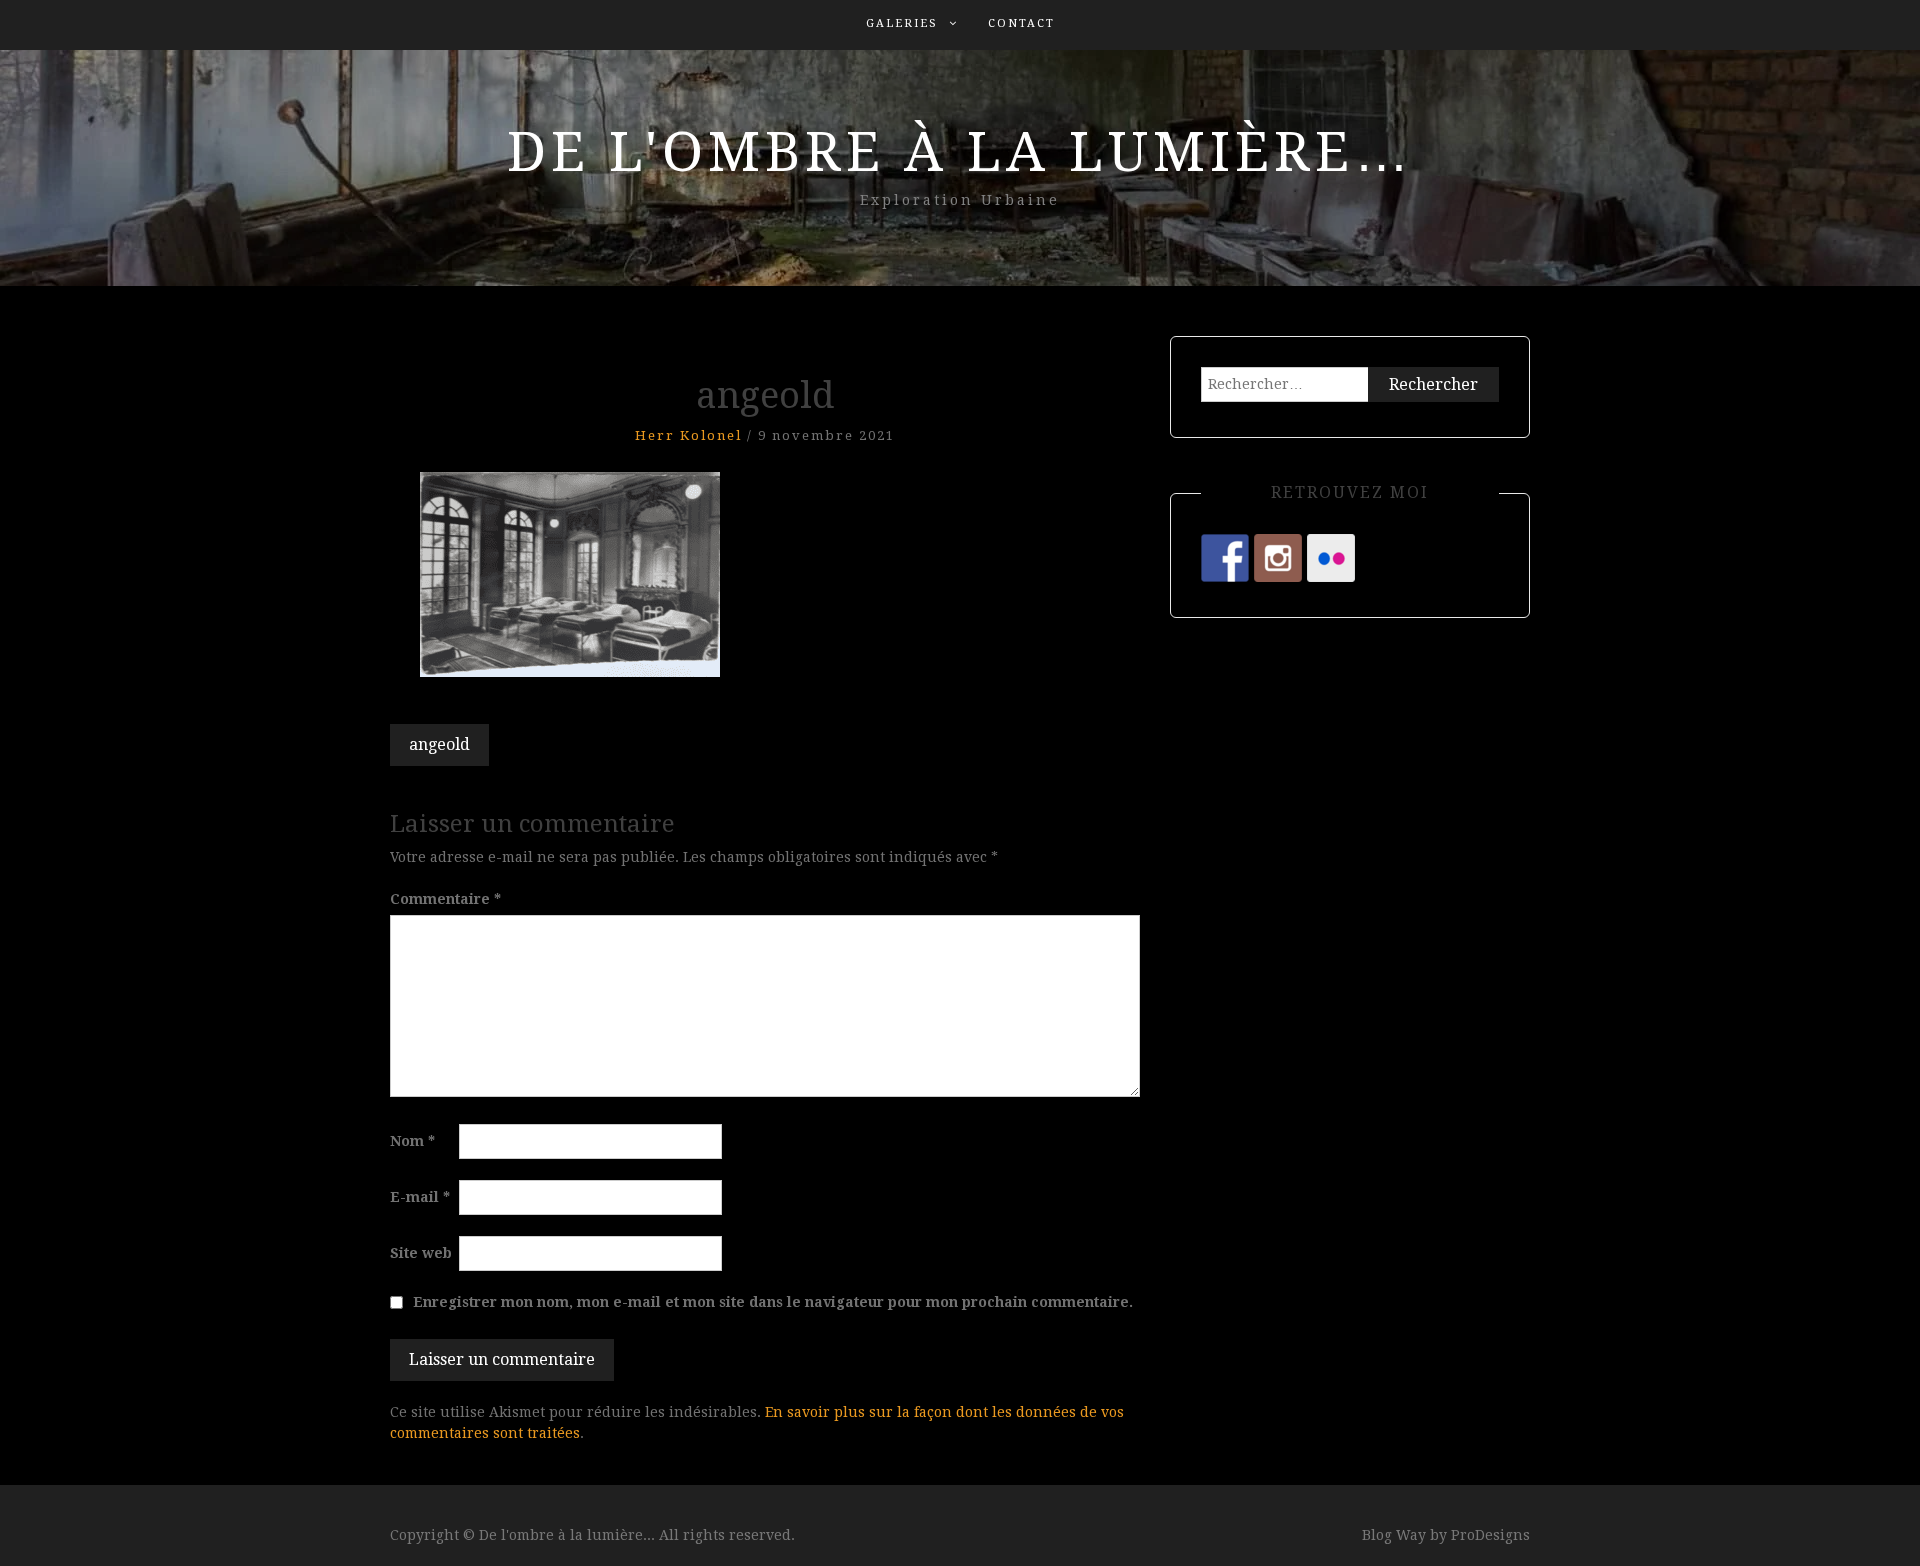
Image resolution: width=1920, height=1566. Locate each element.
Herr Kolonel (688, 435)
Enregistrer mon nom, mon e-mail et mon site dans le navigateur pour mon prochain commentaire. (773, 1302)
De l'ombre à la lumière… (960, 152)
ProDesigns (1490, 1535)
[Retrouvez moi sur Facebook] (1225, 558)
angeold (439, 744)
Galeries (902, 23)
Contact (1021, 23)
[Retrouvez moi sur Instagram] (1278, 558)
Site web (421, 1253)
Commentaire (445, 899)
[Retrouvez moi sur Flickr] (1331, 558)
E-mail (420, 1197)
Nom (412, 1141)
